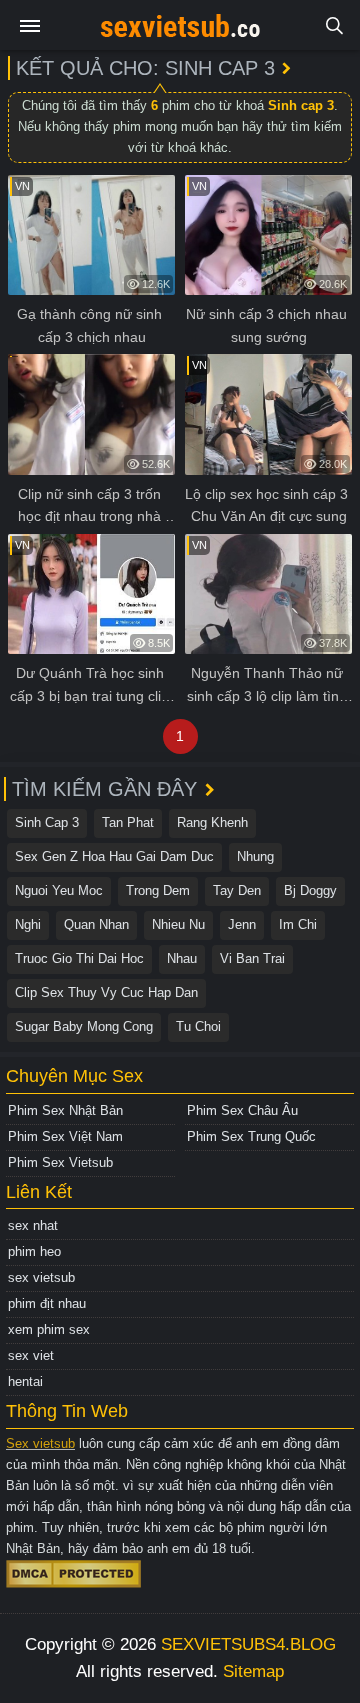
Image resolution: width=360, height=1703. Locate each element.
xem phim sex (49, 1329)
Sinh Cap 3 (47, 822)
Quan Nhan (96, 924)
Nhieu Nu (178, 924)
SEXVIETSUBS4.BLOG (248, 1644)
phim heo (34, 1251)
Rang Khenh (212, 822)
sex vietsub (41, 1277)
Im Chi (298, 924)
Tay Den (237, 890)
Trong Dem (158, 890)
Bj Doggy (310, 890)
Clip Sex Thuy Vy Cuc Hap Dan (106, 992)
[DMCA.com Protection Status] (73, 1572)
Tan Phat (128, 822)
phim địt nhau (47, 1303)
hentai (25, 1381)
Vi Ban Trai (252, 958)
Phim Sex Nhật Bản (65, 1110)
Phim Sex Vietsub (60, 1162)
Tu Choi (198, 1026)
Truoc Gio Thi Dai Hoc (79, 958)
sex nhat (33, 1225)
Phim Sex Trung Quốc (251, 1136)
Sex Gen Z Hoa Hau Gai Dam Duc (114, 856)
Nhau (182, 958)
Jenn (242, 924)
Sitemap (253, 1671)
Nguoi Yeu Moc (59, 890)
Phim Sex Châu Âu (242, 1110)
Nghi (28, 924)
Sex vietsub (40, 1443)
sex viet (31, 1355)
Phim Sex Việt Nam (65, 1136)
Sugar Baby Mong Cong (84, 1026)
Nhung (255, 856)
